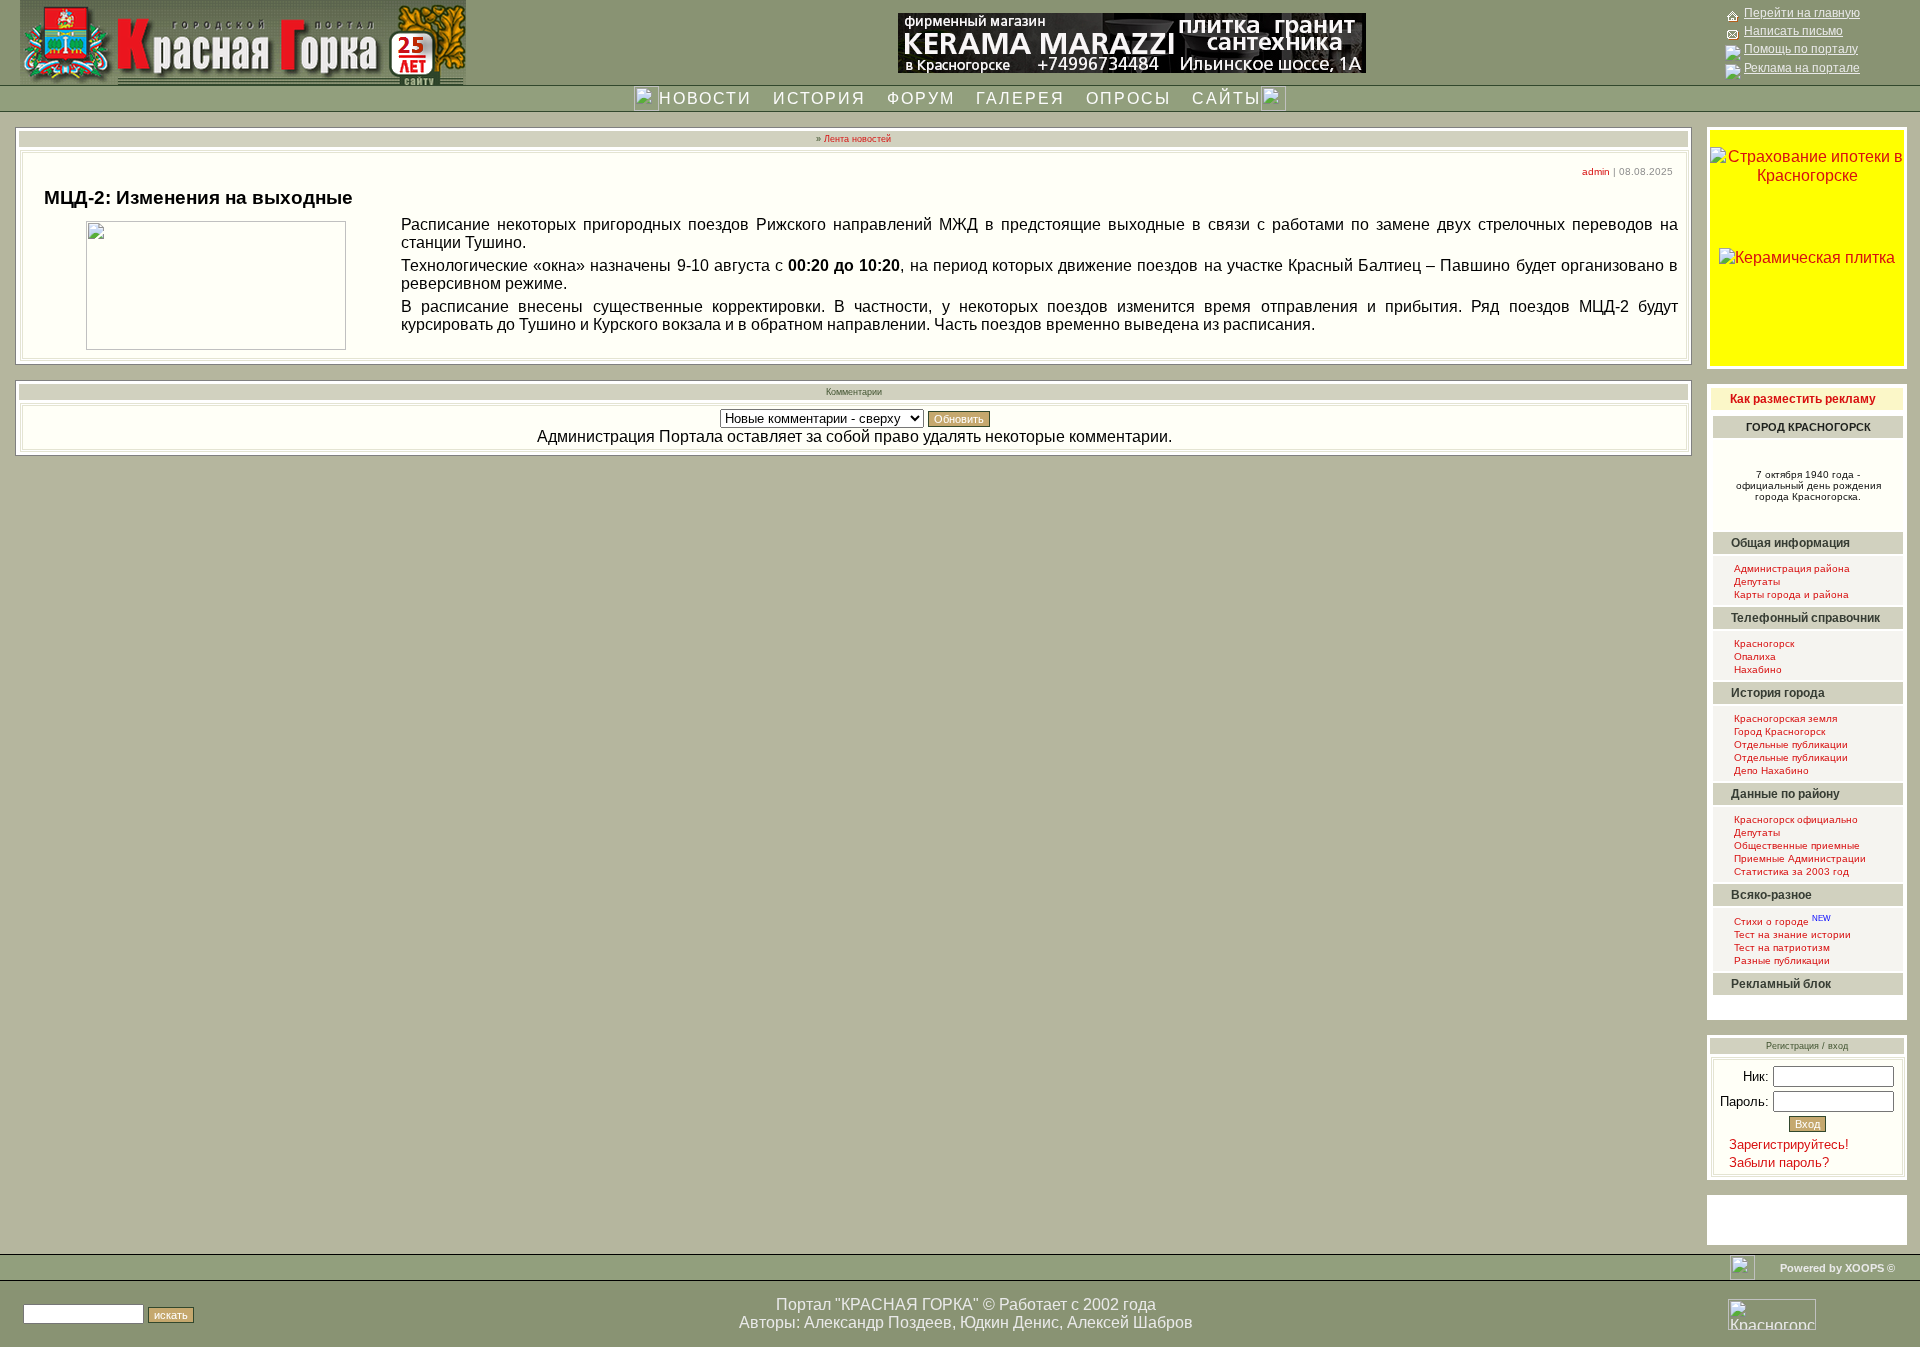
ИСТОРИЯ (819, 98)
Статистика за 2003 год (1790, 871)
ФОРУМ (921, 98)
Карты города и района (1790, 594)
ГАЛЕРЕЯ (1020, 98)
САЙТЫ (1226, 98)
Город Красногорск (1778, 731)
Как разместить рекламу (1803, 399)
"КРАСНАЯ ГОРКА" (907, 1304)
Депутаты (1755, 581)
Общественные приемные (1795, 845)
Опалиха (1753, 656)
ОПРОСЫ (1128, 98)
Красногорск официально (1794, 819)
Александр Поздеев (878, 1322)
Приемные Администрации (1798, 858)
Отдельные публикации (1789, 744)
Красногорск (1762, 643)
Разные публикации (1780, 960)
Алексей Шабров (1130, 1322)
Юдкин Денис (1009, 1322)
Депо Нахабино (1770, 770)
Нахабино (1756, 669)
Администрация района (1790, 568)
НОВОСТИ (705, 98)
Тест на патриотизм (1780, 947)
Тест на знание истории (1791, 934)
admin (1596, 171)
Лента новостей (857, 139)
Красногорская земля (1784, 718)
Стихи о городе (1781, 921)
